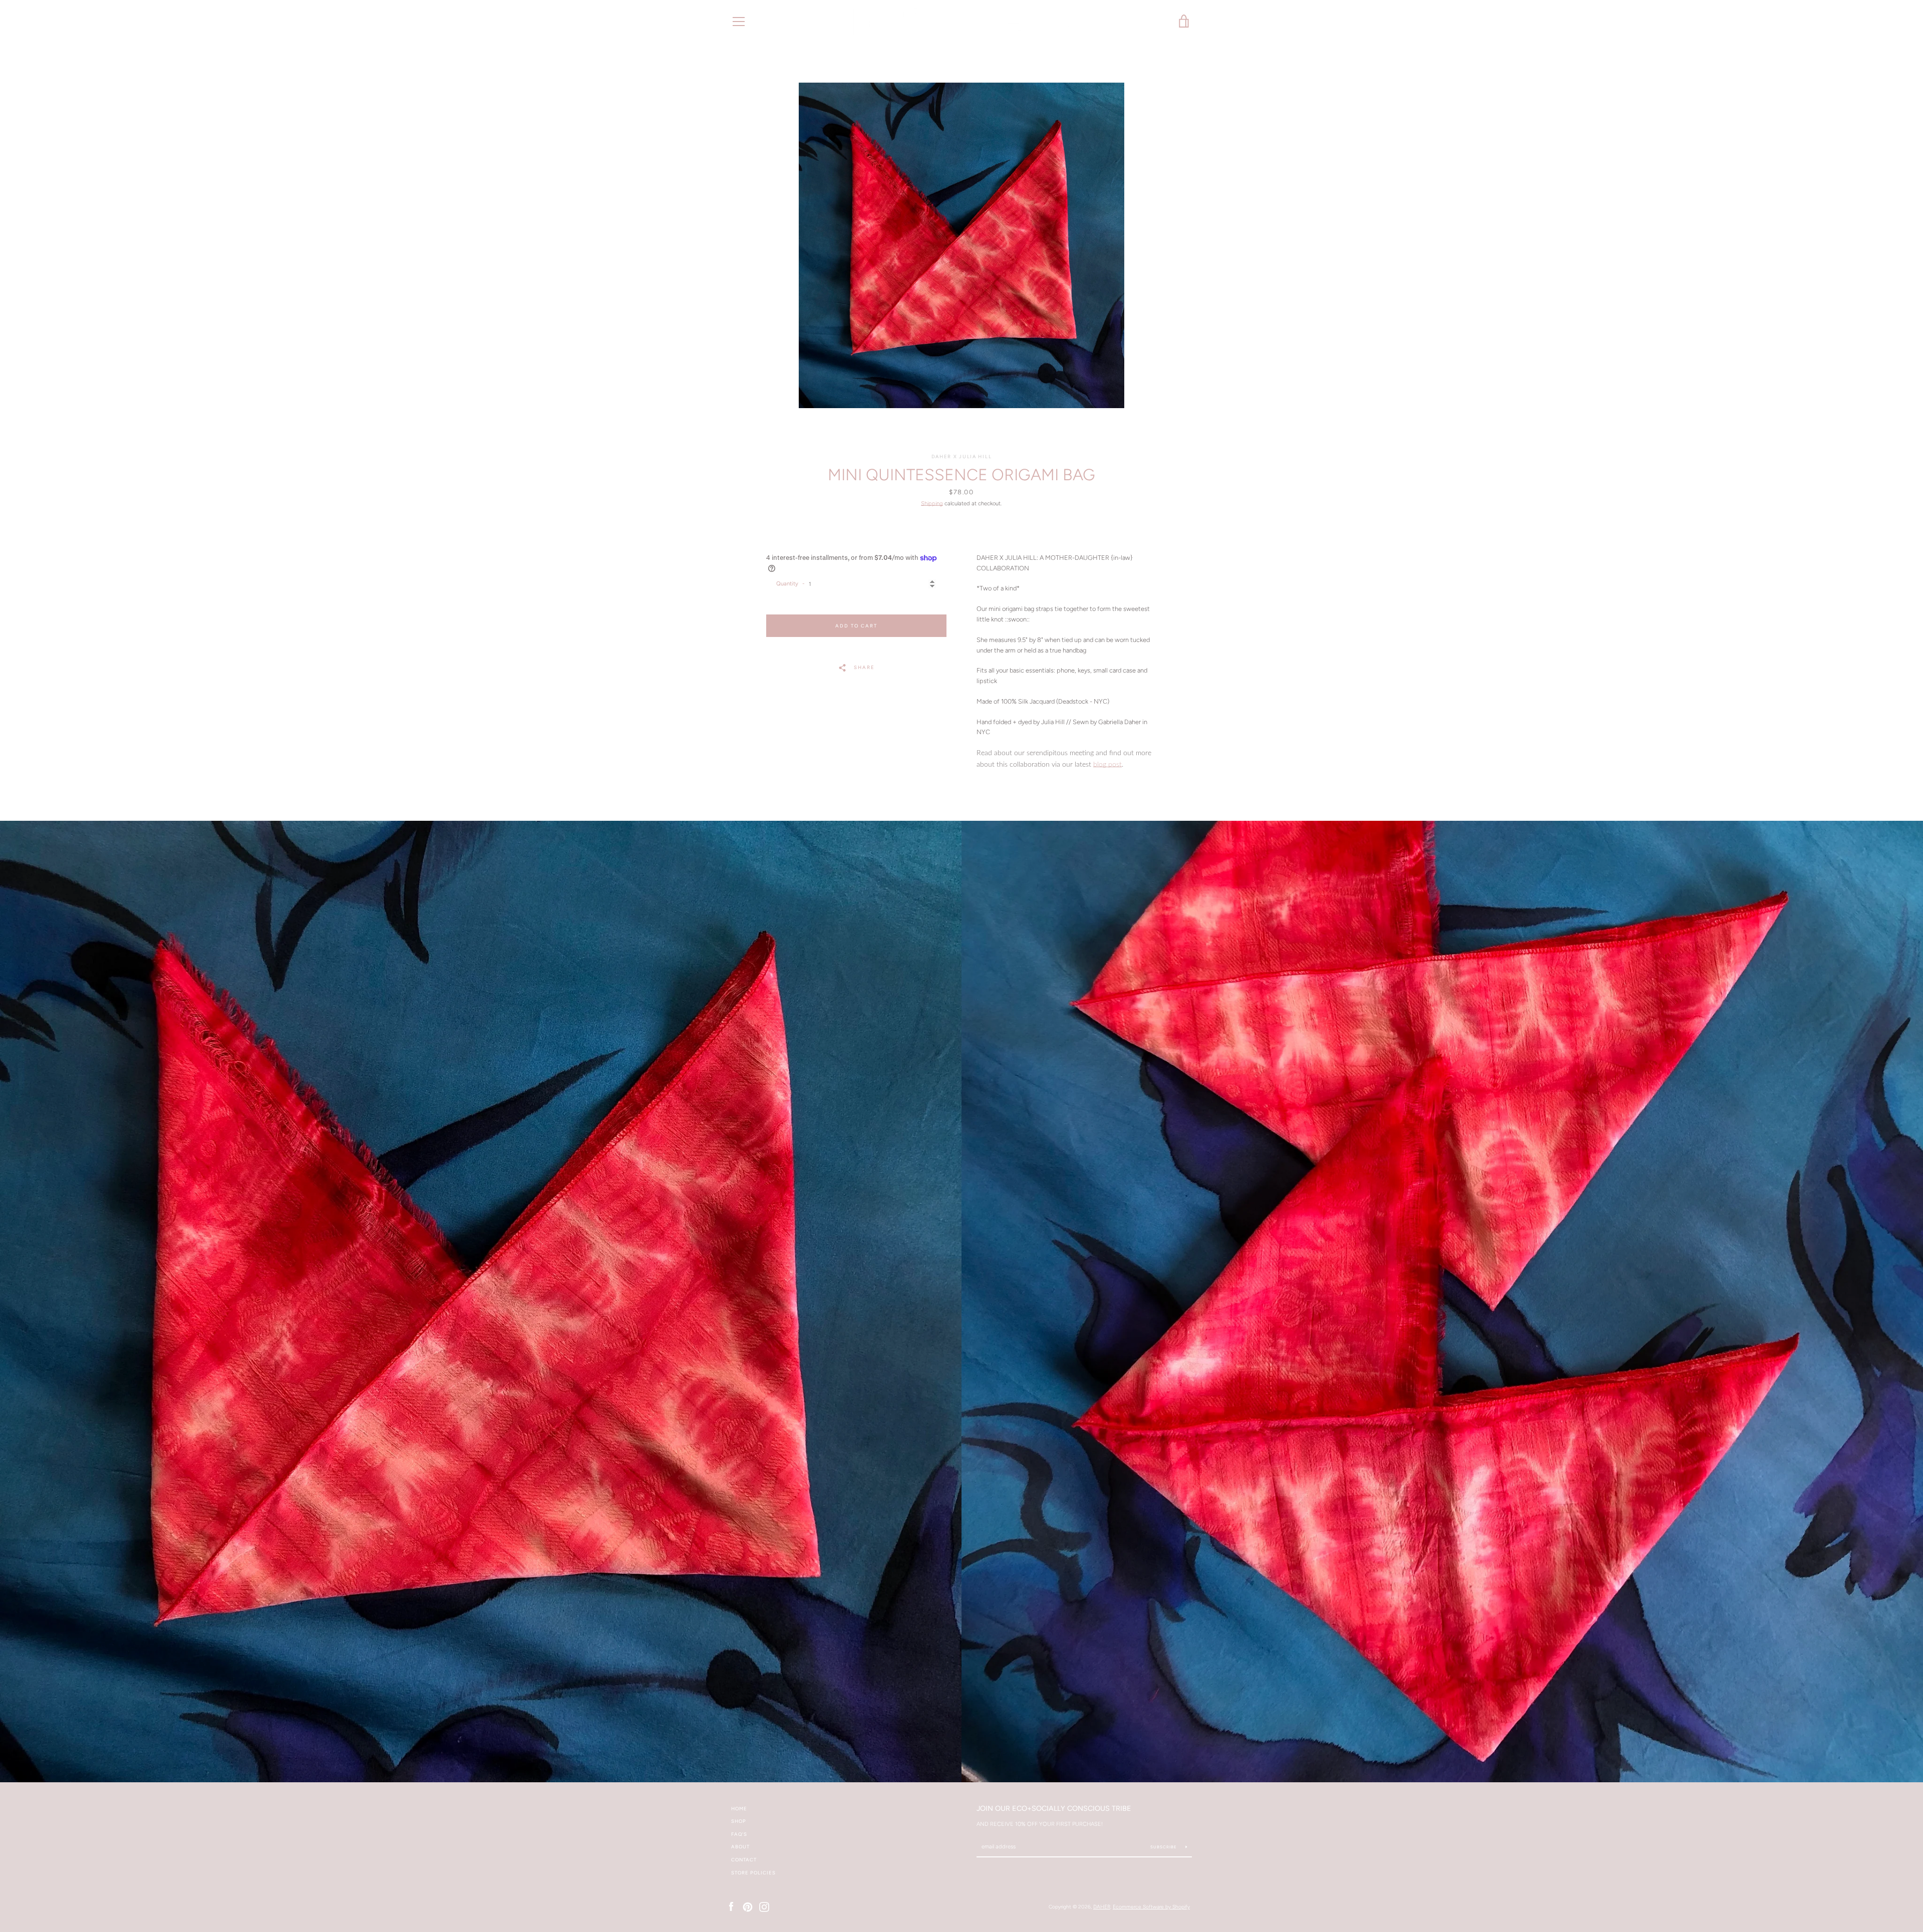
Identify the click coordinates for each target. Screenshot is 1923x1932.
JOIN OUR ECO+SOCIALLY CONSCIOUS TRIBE (1054, 1808)
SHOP (739, 1821)
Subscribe (1164, 1847)
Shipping (932, 503)
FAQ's (739, 1834)
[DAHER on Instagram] (764, 1906)
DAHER (1102, 1907)
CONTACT (744, 1860)
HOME (739, 1809)
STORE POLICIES (753, 1873)
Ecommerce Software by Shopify (1151, 1907)
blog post (1107, 765)
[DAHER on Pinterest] (748, 1906)
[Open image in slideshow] (961, 245)
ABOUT (740, 1847)
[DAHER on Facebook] (731, 1906)
